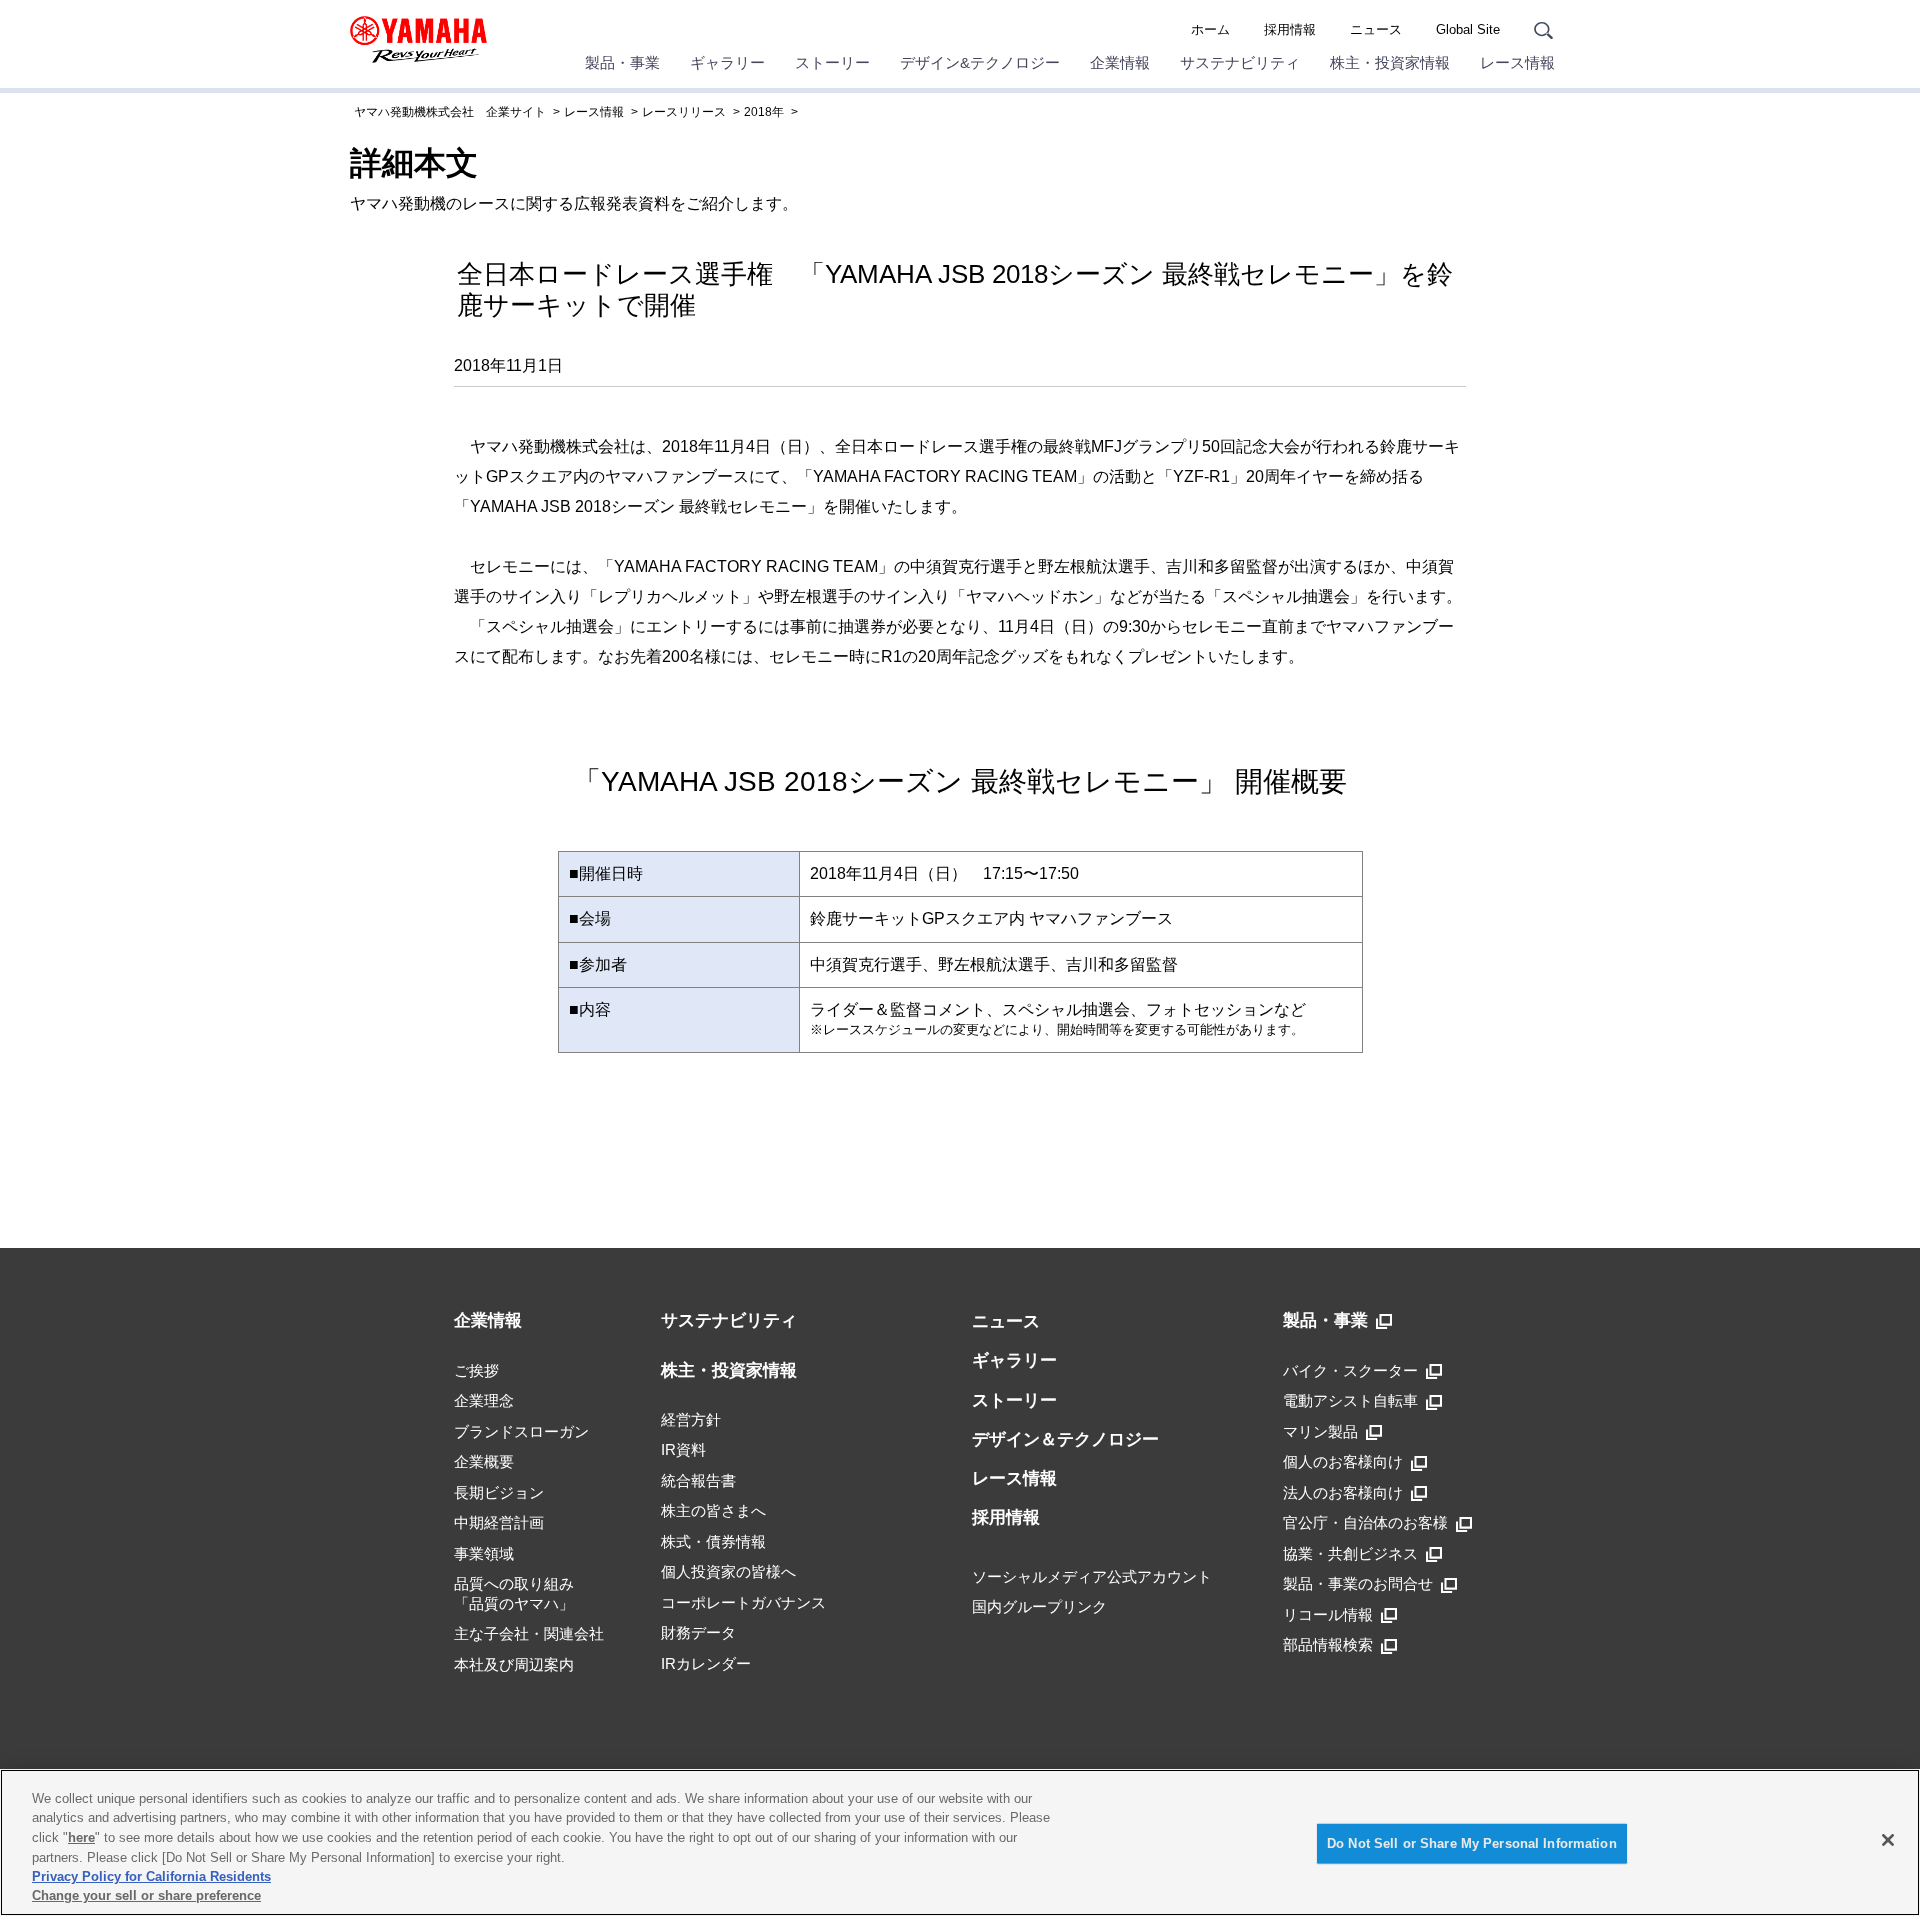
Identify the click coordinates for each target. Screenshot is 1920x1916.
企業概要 (484, 1461)
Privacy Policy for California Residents (151, 1876)
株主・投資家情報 (1390, 62)
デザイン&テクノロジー (980, 62)
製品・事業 (622, 62)
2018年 (764, 112)
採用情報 (1290, 29)
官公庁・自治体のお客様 (1365, 1522)
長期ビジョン (499, 1492)
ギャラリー (727, 62)
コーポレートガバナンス (743, 1602)
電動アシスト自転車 (1350, 1400)
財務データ (698, 1632)
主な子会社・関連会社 (529, 1633)
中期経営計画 (499, 1522)
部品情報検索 (1328, 1644)
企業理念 (484, 1400)
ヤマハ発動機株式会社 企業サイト (450, 112)
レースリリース (684, 112)
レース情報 (1517, 62)
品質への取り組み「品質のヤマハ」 (514, 1593)
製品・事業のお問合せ (1358, 1583)
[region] (960, 1842)
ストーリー (832, 62)
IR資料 (683, 1449)
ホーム (1210, 29)
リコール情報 (1328, 1614)
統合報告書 (698, 1480)
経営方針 (691, 1419)
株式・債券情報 (713, 1541)
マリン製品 (1320, 1431)
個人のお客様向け (1343, 1461)
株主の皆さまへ (713, 1510)
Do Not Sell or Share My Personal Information (1472, 1843)
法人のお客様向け (1343, 1492)
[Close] (1888, 1840)
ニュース (1376, 29)
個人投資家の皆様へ (728, 1571)
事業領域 (484, 1553)
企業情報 (1120, 62)
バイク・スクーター (1350, 1370)
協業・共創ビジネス (1350, 1553)
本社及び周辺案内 (514, 1664)
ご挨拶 (476, 1370)
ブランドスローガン (521, 1431)
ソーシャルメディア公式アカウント (1092, 1576)
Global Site (1468, 29)
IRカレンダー (706, 1663)
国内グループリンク (1039, 1606)
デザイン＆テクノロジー (1065, 1439)
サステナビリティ (1240, 62)
